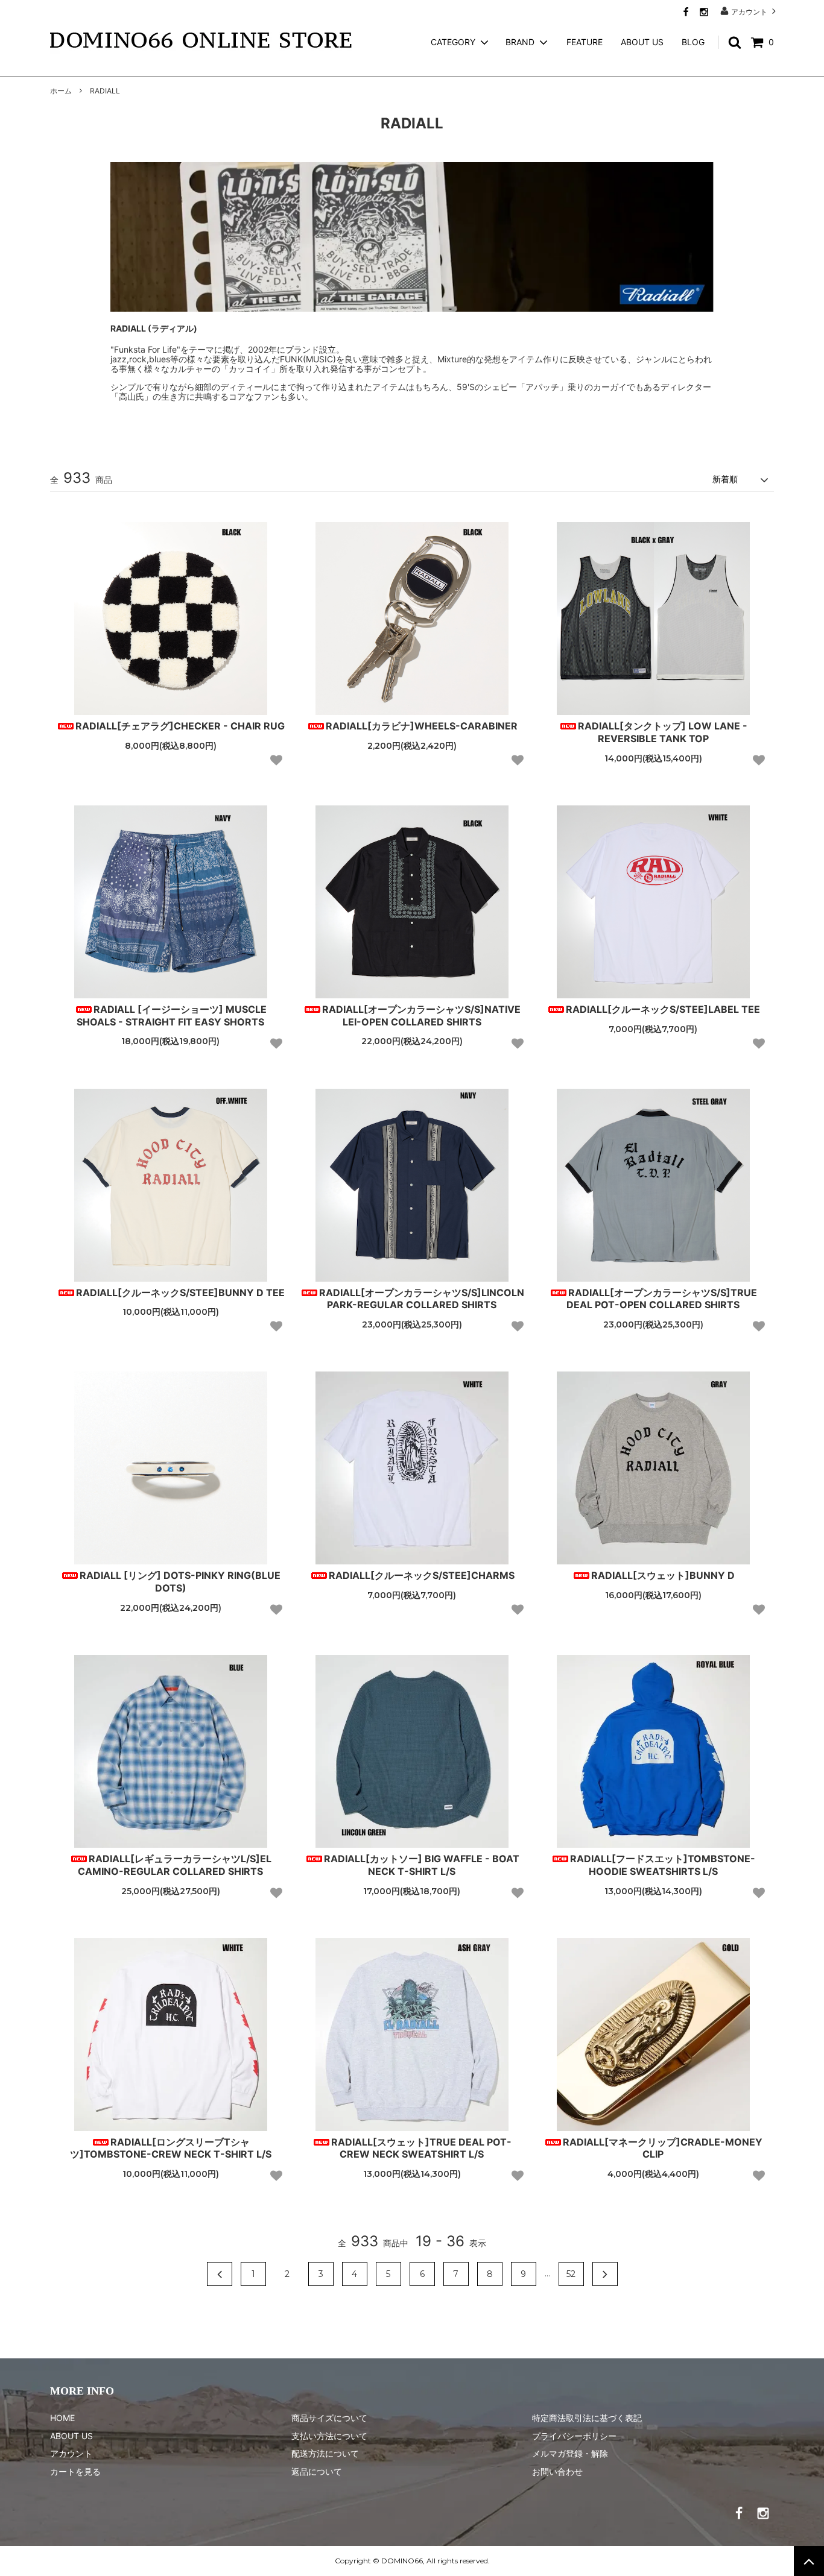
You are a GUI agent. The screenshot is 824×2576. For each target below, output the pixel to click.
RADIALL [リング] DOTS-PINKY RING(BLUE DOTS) (180, 1582)
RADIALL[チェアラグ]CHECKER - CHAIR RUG (180, 726)
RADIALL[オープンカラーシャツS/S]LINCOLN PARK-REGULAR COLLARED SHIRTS (422, 1299)
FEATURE (585, 42)
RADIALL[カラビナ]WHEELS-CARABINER (422, 726)
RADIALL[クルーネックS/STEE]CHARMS (422, 1575)
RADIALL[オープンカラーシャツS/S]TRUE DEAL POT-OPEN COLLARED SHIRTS (662, 1299)
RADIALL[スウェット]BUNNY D (663, 1575)
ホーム (61, 91)
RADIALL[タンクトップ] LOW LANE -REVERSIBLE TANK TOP (663, 732)
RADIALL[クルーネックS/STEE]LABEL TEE (663, 1009)
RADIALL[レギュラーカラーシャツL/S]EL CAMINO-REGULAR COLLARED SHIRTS (175, 1865)
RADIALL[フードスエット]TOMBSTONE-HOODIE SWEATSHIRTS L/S (663, 1865)
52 (571, 2274)
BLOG (693, 42)
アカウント (749, 11)
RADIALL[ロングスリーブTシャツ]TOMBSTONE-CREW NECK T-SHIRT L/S (171, 2148)
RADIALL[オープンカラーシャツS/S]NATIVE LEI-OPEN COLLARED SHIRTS (421, 1016)
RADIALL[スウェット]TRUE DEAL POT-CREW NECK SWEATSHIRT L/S (421, 2148)
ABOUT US (642, 42)
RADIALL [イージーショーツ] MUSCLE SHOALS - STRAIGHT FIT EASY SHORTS (172, 1016)
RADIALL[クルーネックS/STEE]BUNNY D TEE (180, 1293)
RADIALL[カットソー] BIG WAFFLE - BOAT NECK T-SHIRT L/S (422, 1865)
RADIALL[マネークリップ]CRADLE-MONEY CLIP (663, 2148)
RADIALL (105, 91)
